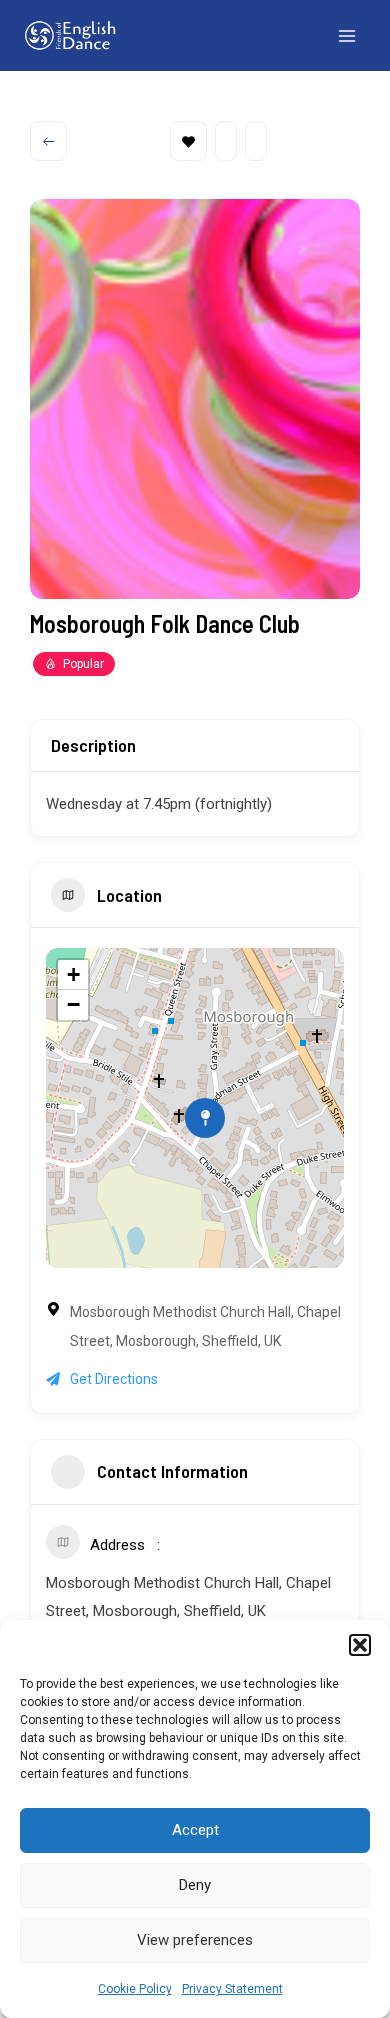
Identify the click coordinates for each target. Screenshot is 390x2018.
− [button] (73, 1004)
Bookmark (188, 141)
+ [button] (73, 974)
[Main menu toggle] (348, 36)
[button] (360, 1645)
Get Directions (114, 1379)
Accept (195, 1830)
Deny (195, 1885)
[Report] (256, 141)
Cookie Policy (135, 1989)
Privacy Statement (232, 1989)
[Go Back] (48, 141)
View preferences (195, 1940)
